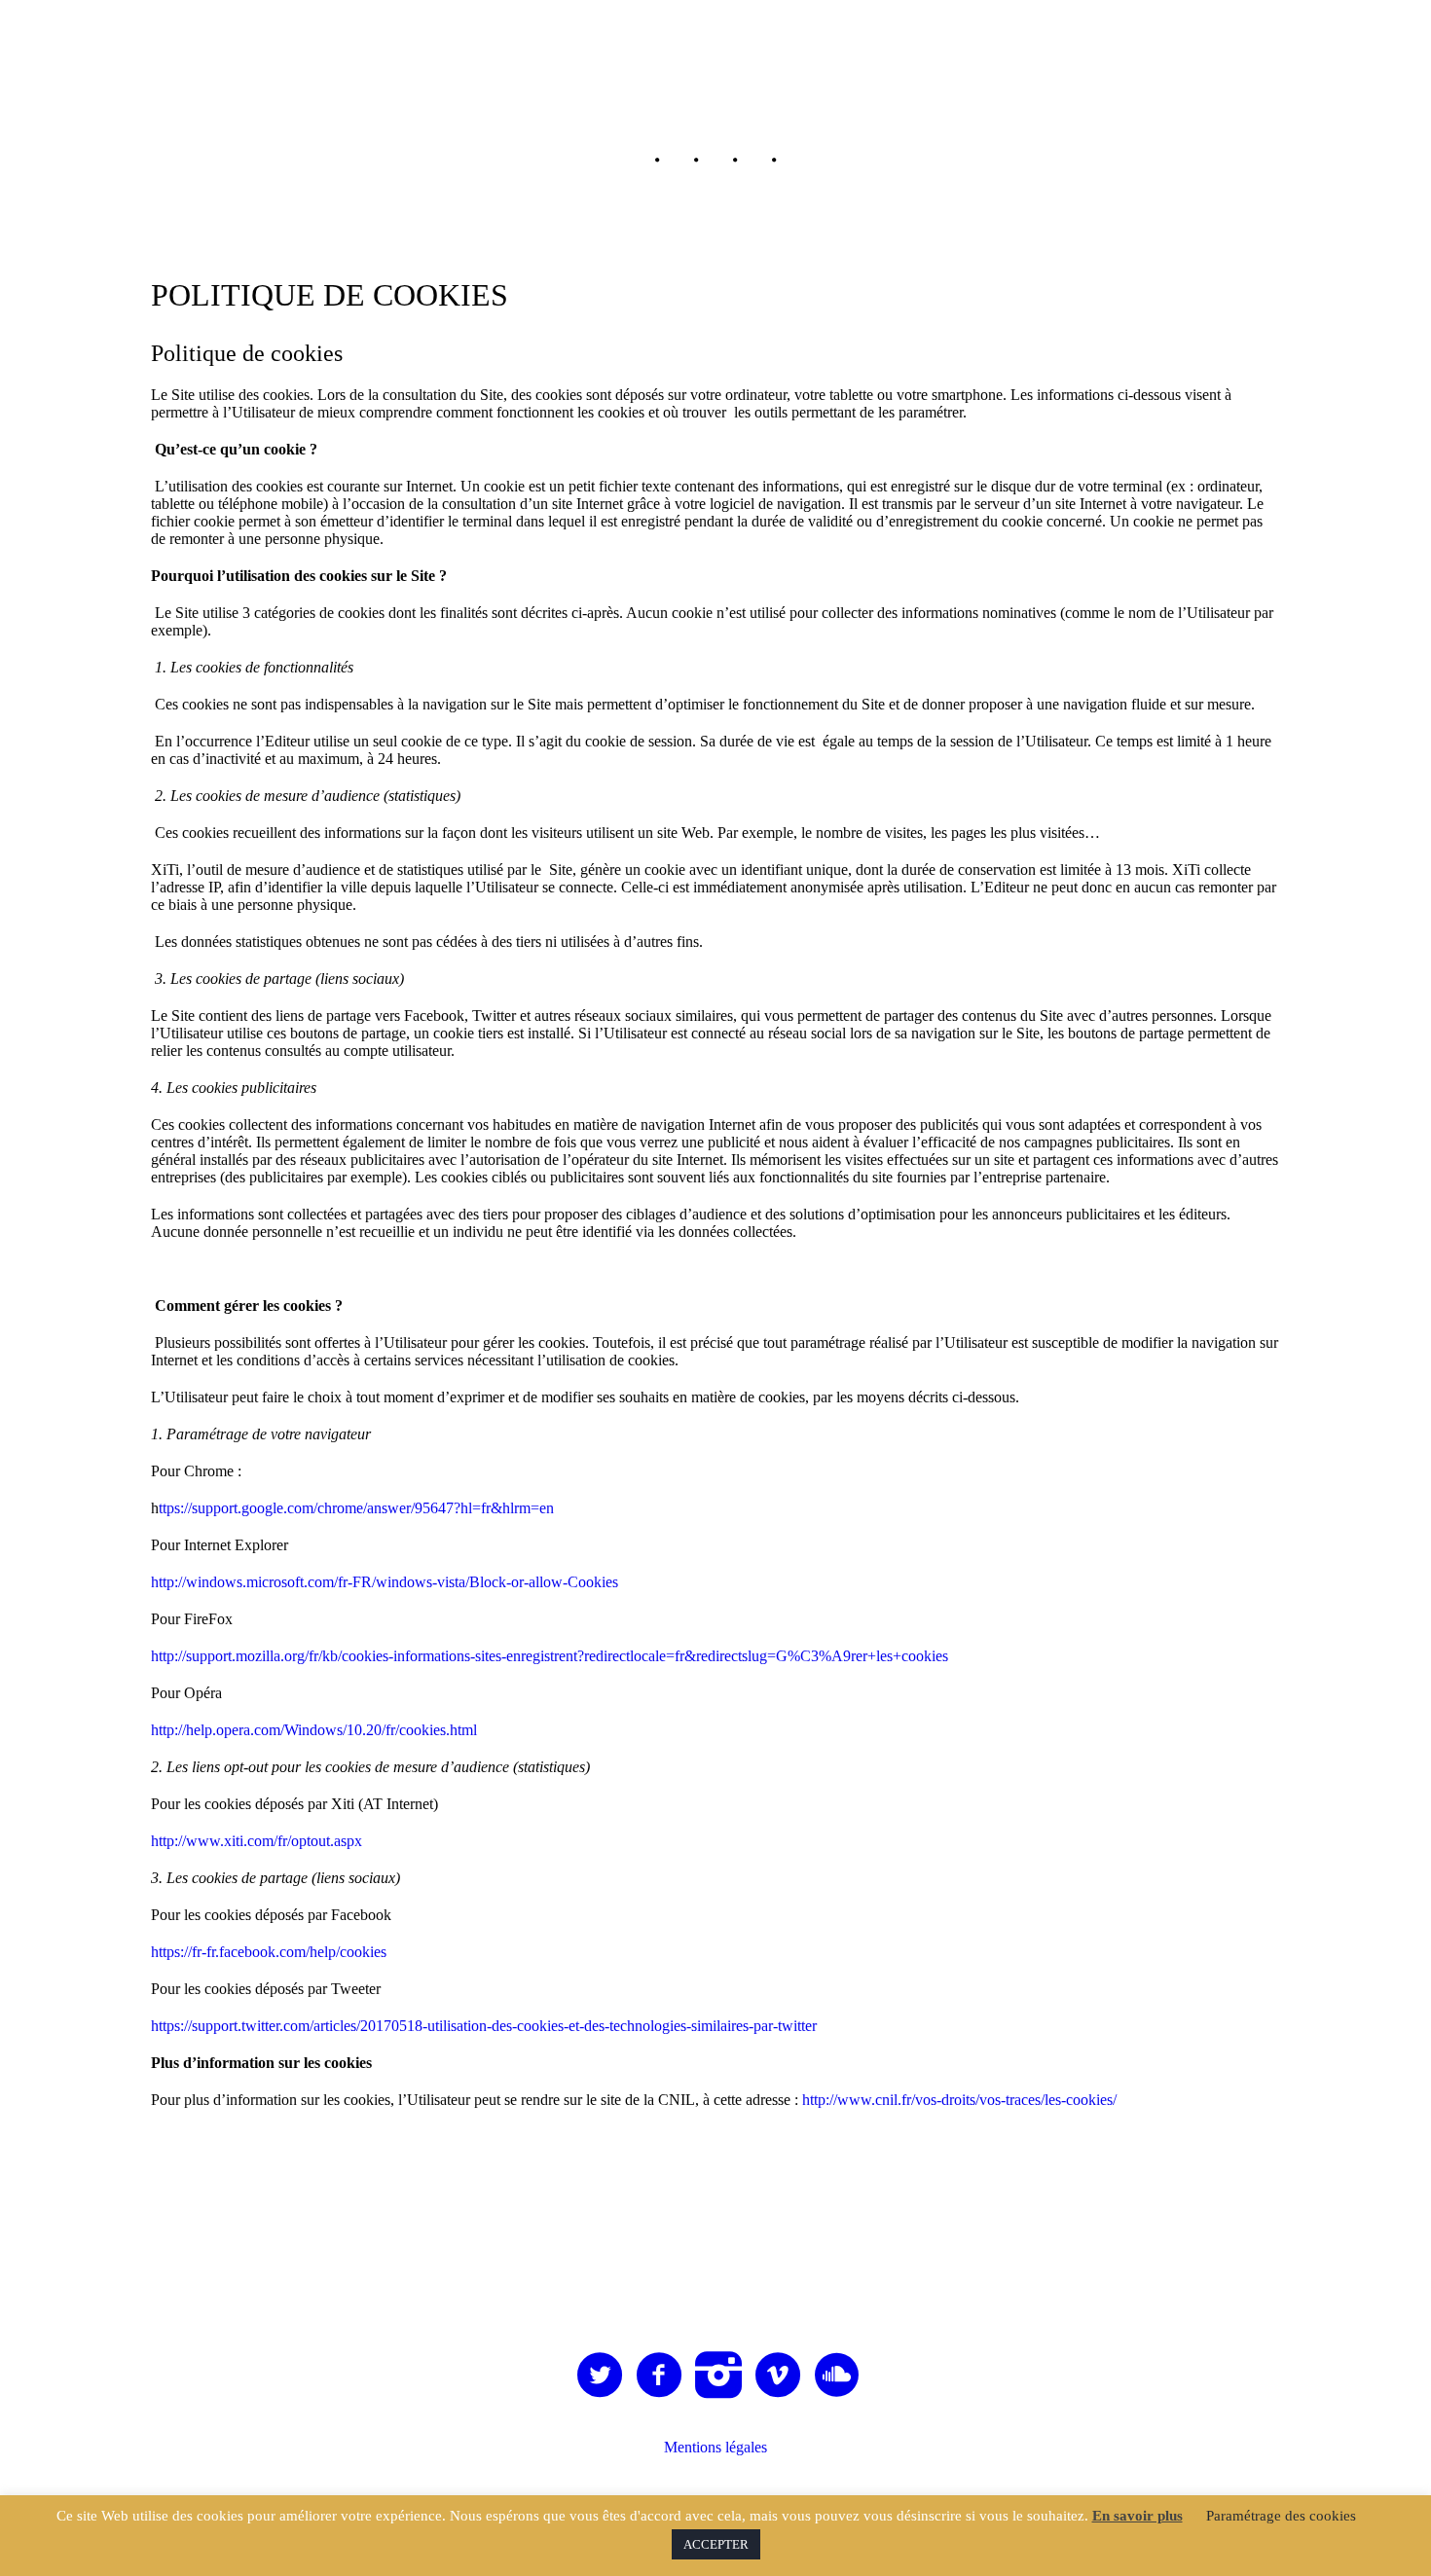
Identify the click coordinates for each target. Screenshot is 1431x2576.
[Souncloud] (838, 2376)
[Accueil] (638, 161)
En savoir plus (1137, 2516)
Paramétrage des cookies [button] (1281, 2516)
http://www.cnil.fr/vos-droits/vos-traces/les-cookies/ (959, 2100)
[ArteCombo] (716, 2204)
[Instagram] (719, 2376)
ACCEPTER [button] (716, 2544)
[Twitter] (601, 2376)
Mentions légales (715, 2447)
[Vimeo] (779, 2376)
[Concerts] (715, 161)
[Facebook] (660, 2376)
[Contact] (793, 161)
